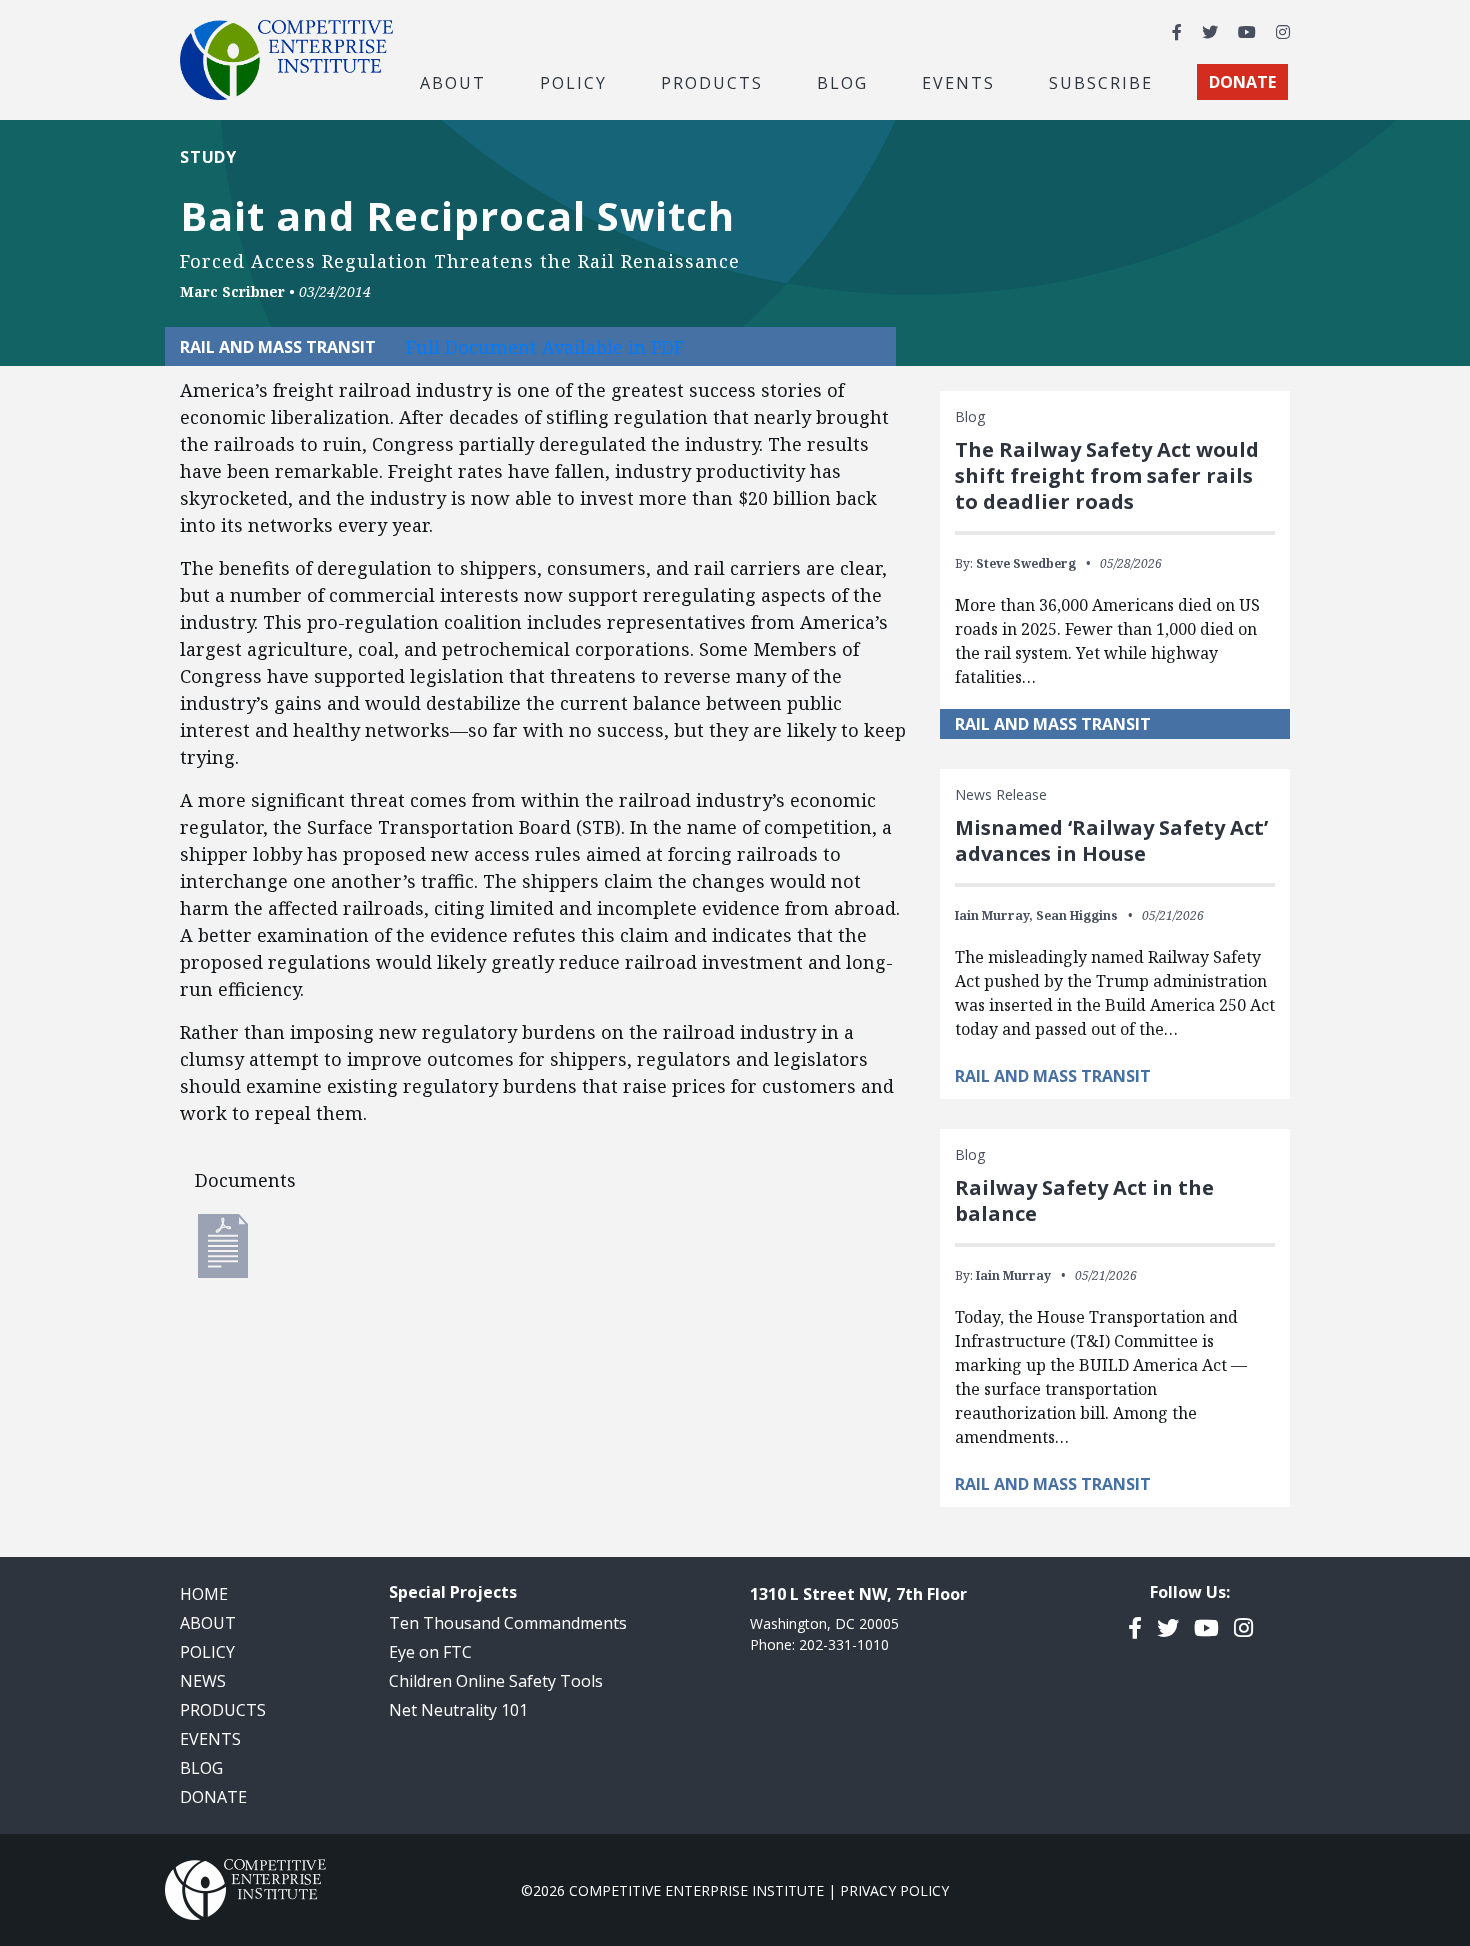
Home (204, 1594)
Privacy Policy (894, 1890)
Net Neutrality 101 (458, 1710)
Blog (842, 82)
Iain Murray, (994, 915)
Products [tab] (712, 82)
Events (958, 82)
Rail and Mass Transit (1053, 724)
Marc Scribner (232, 291)
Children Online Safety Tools (496, 1681)
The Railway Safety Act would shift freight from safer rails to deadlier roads (1107, 475)
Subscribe (1101, 82)
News (203, 1681)
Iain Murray (1013, 1275)
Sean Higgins (1077, 915)
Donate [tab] (1242, 82)
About (208, 1623)
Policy (207, 1652)
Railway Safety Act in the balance (1084, 1200)
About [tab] (453, 82)
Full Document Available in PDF (545, 347)
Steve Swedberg (1026, 563)
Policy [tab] (573, 82)
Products (223, 1710)
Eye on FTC (430, 1652)
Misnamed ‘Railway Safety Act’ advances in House (1111, 840)
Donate (213, 1797)
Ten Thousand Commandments (508, 1623)
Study (208, 157)
